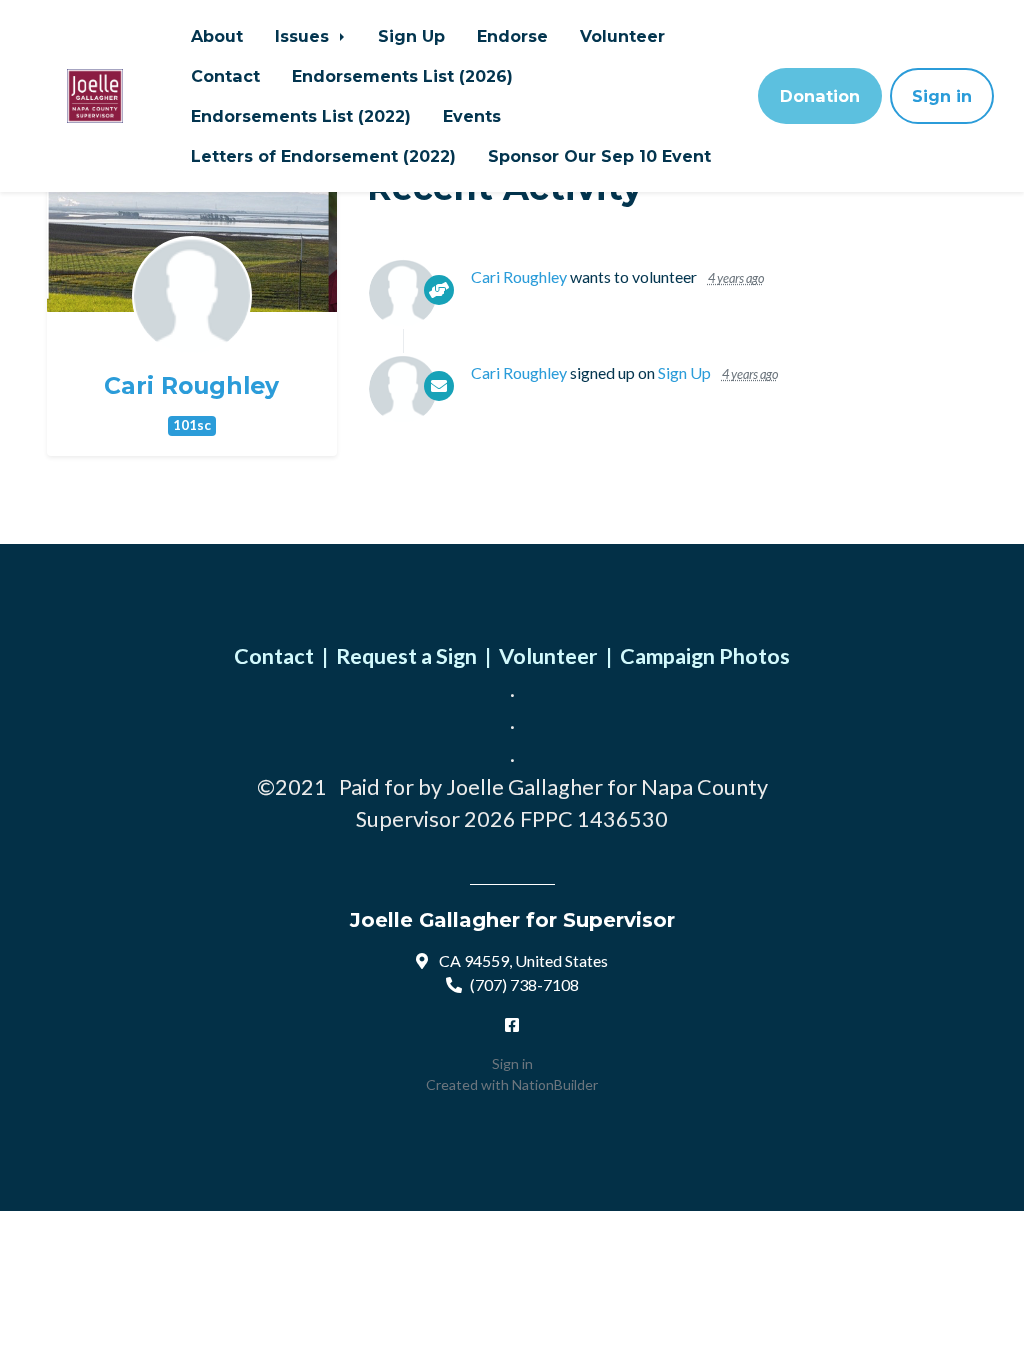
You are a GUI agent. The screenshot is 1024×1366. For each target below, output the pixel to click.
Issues (304, 36)
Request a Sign (406, 656)
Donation (820, 96)
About (217, 36)
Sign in (942, 96)
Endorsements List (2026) (402, 76)
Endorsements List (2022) (301, 116)
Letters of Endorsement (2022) (323, 156)
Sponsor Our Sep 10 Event (599, 156)
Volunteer (622, 36)
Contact (225, 76)
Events (472, 116)
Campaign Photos (705, 656)
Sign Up (411, 36)
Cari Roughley (191, 386)
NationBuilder (555, 1084)
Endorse (512, 36)
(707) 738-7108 (524, 984)
